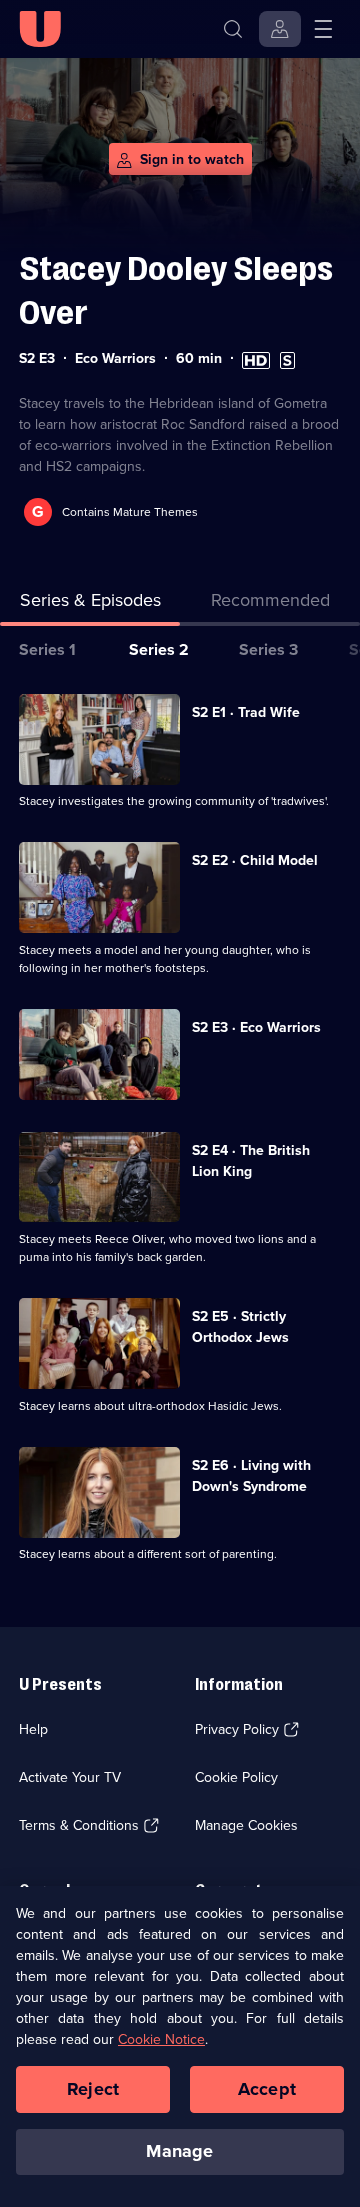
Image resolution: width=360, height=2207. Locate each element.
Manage (179, 2151)
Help (33, 1729)
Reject (93, 2089)
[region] (180, 2046)
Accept (267, 2089)
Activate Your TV (70, 1777)
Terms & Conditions (79, 1825)
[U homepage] (40, 29)
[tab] (270, 604)
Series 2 (159, 649)
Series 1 (47, 649)
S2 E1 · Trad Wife (246, 712)
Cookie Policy (236, 1777)
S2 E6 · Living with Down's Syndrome (251, 1476)
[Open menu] (323, 29)
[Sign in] (280, 29)
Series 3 (268, 649)
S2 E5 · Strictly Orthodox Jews (240, 1327)
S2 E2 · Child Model (255, 860)
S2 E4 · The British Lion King (251, 1161)
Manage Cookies (246, 1825)
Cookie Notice (161, 2039)
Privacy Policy (237, 1729)
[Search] (233, 29)
